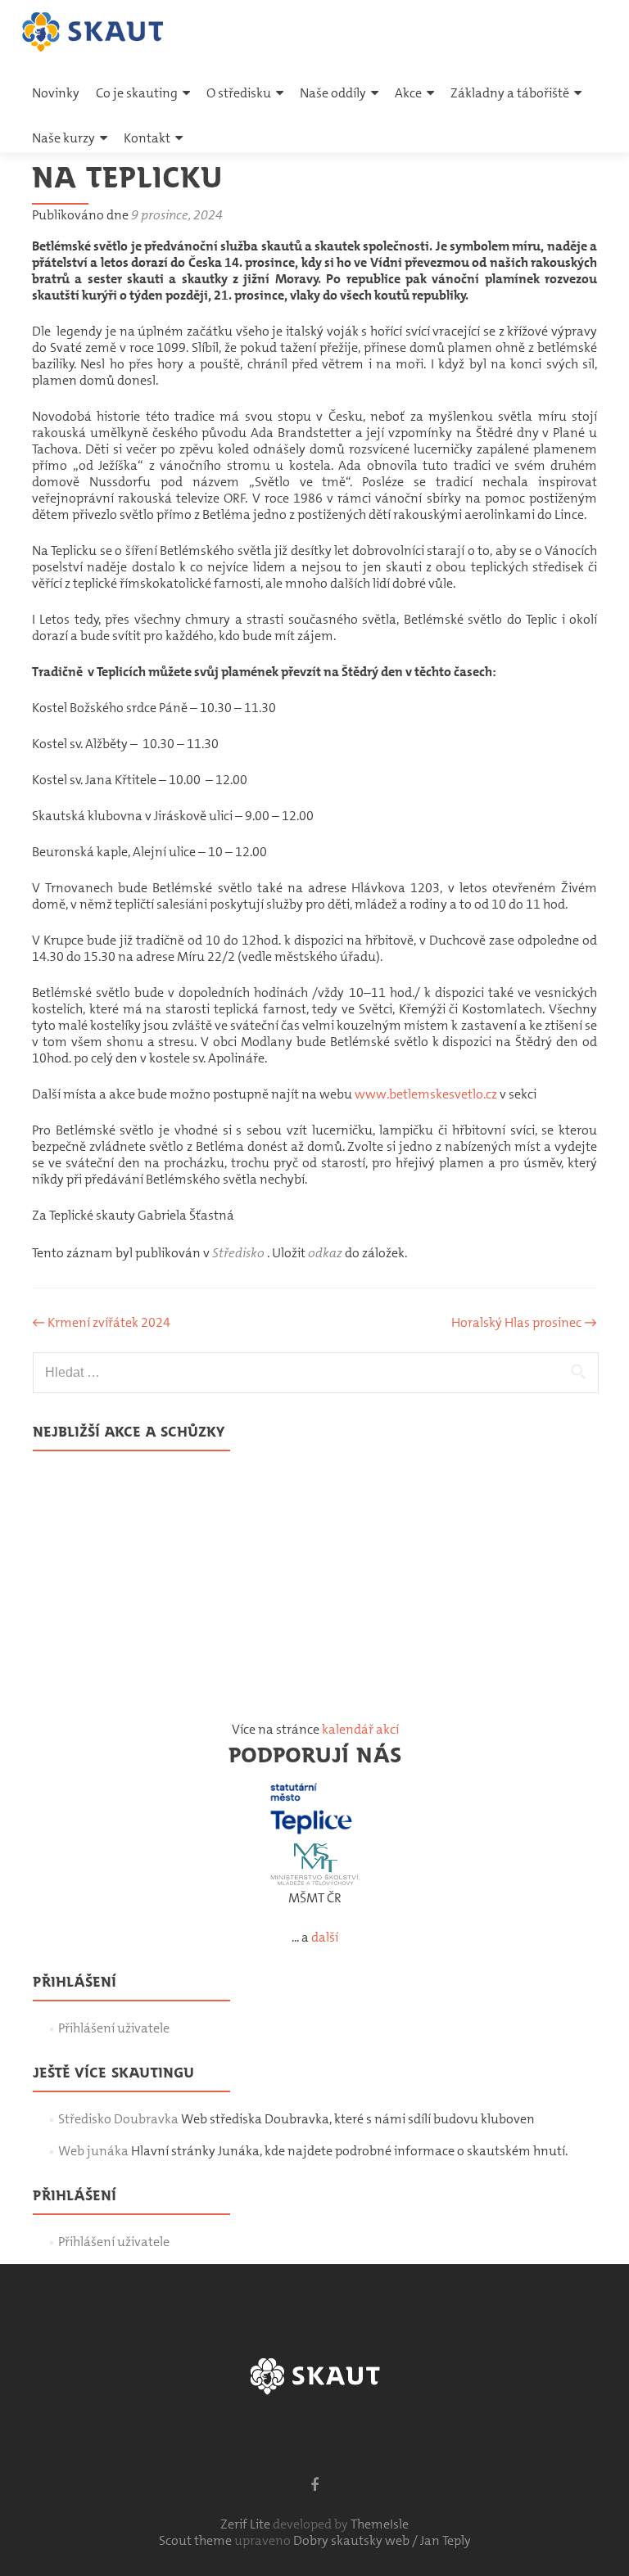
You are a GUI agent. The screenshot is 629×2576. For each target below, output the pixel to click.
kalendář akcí (360, 1729)
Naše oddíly (333, 93)
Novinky (56, 93)
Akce (408, 93)
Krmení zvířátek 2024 (101, 1322)
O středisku (239, 93)
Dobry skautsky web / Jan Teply (382, 2540)
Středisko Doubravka (118, 2119)
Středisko (238, 1253)
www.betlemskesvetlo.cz (426, 1094)
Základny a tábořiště (510, 93)
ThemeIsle (380, 2524)
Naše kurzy (63, 138)
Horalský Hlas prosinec (524, 1322)
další (325, 1937)
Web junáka (93, 2151)
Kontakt (147, 138)
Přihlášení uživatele (114, 2028)
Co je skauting (137, 93)
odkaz (325, 1253)
